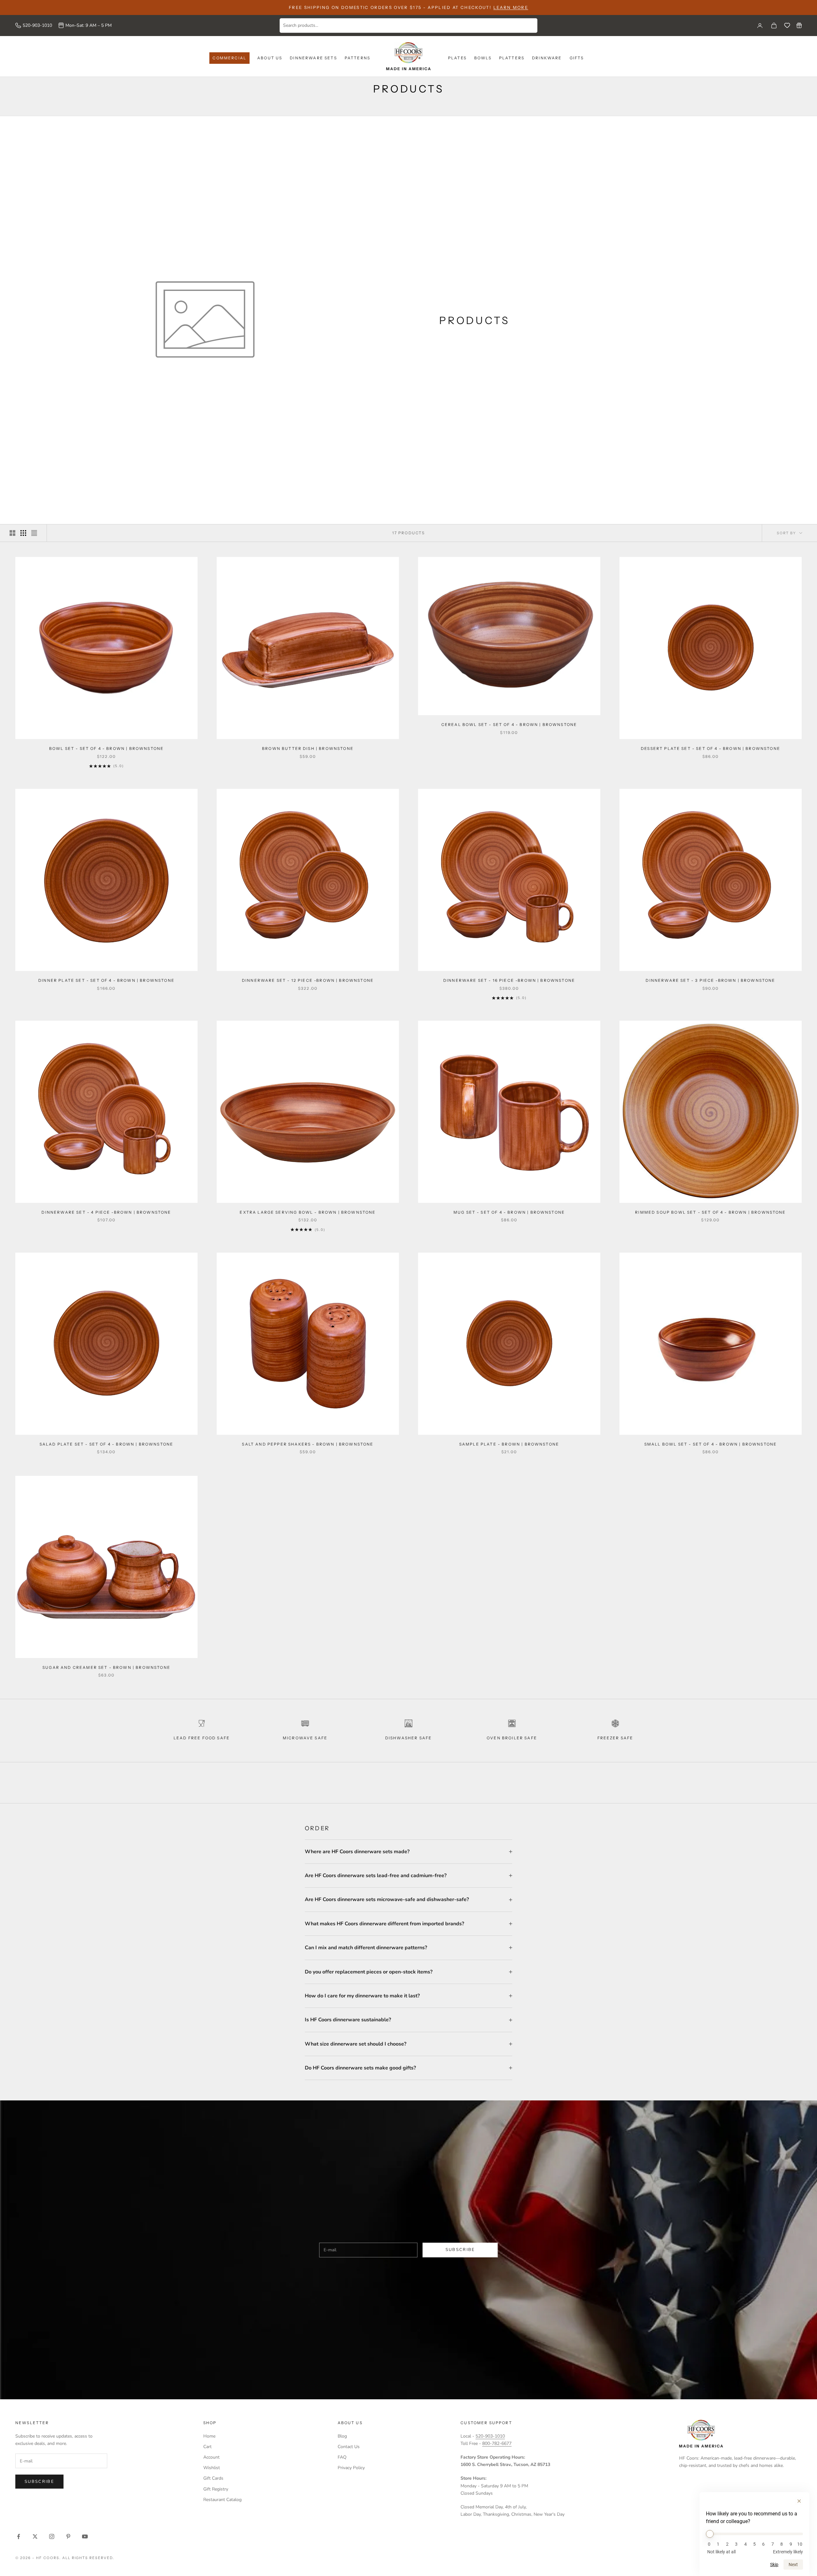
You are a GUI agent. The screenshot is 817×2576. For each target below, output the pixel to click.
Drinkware (547, 58)
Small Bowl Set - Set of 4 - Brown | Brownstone (711, 1444)
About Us (270, 58)
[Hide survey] (799, 2501)
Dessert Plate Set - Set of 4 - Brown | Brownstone (711, 748)
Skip (774, 2565)
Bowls (483, 58)
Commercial (229, 58)
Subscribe (460, 2250)
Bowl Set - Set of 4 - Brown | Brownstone (106, 748)
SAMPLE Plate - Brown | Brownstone (509, 1444)
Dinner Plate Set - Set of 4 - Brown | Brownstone (106, 980)
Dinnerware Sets (313, 58)
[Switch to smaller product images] (23, 533)
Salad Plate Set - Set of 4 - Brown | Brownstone (107, 1444)
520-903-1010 (37, 25)
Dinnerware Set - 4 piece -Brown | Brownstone (106, 1212)
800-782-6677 (497, 2443)
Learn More (511, 7)
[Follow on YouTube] (85, 2536)
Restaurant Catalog (222, 2500)
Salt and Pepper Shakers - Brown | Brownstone (308, 1444)
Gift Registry (216, 2489)
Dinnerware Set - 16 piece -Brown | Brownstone (509, 980)
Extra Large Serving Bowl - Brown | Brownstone (308, 1212)
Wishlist (212, 2468)
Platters (512, 58)
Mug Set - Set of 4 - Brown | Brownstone (509, 1212)
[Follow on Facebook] (19, 2536)
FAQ (342, 2457)
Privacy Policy (351, 2468)
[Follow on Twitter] (35, 2536)
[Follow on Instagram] (52, 2536)
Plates (457, 58)
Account (211, 2457)
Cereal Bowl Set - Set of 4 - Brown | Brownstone (509, 725)
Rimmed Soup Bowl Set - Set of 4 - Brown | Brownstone (710, 1212)
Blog (342, 2436)
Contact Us (349, 2447)
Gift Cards (213, 2478)
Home (209, 2436)
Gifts (577, 58)
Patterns (357, 58)
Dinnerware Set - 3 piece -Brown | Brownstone (710, 980)
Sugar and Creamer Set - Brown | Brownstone (106, 1667)
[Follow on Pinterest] (68, 2536)
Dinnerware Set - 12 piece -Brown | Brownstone (308, 980)
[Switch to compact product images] (34, 533)
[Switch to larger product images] (12, 533)
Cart (207, 2447)
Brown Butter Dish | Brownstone (308, 748)
